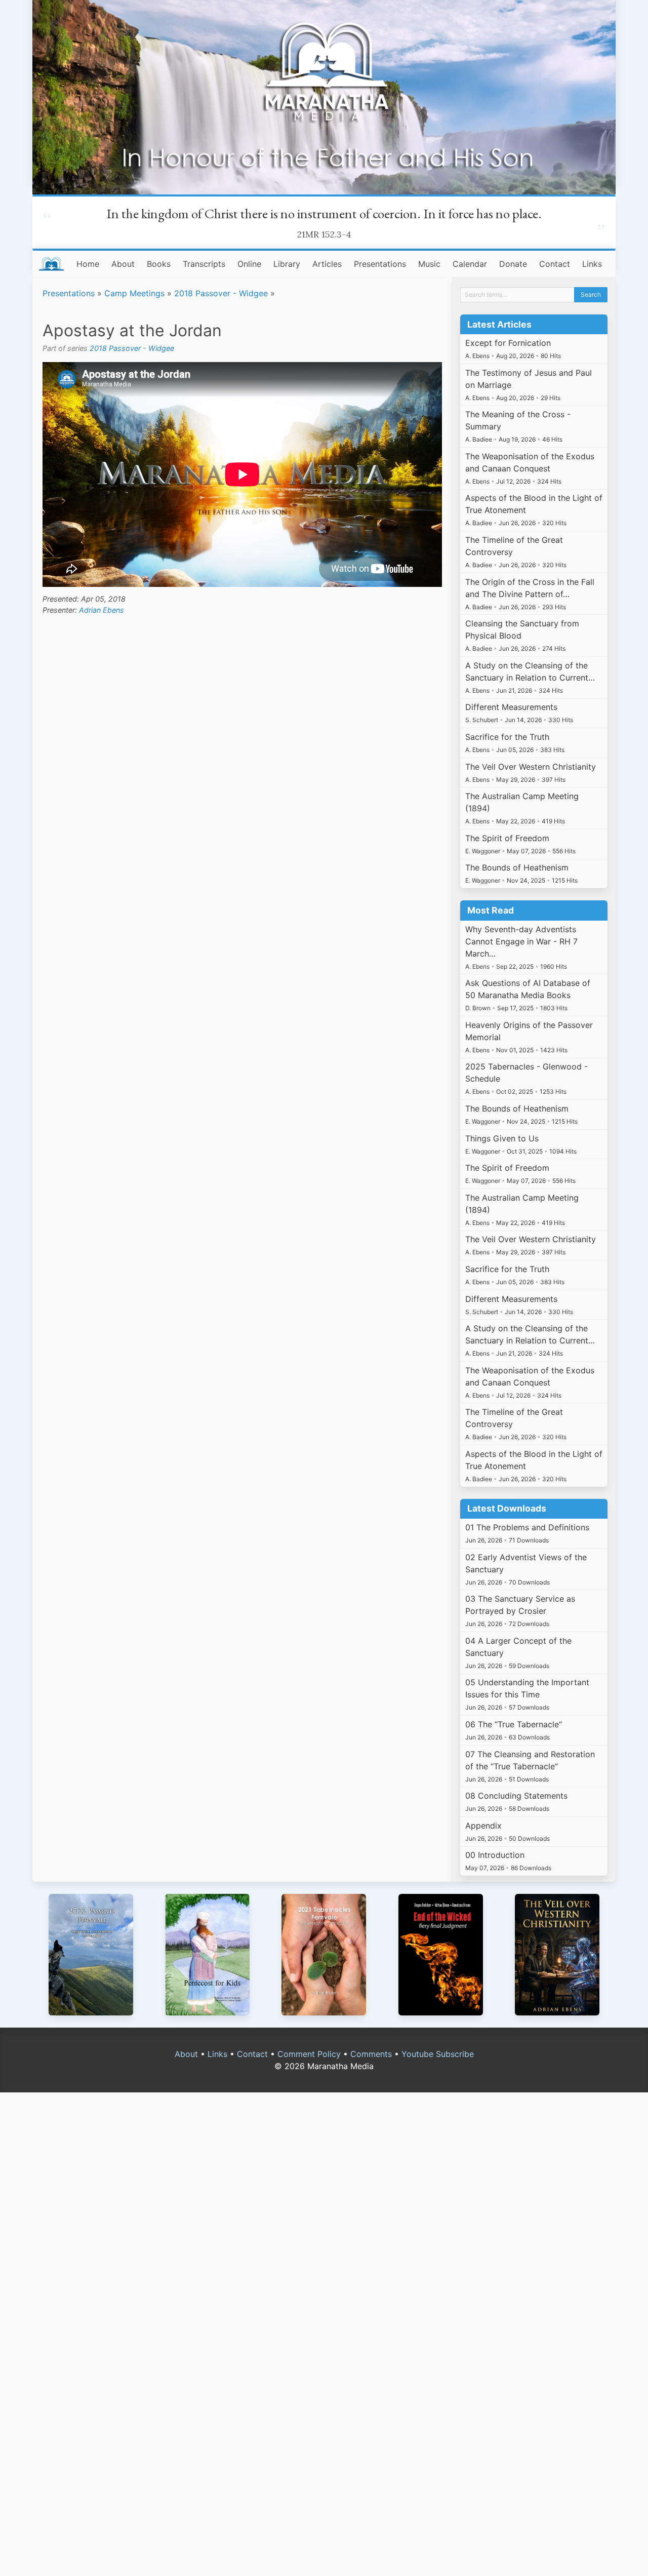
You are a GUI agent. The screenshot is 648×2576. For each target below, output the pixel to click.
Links (592, 264)
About (123, 264)
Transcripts (204, 264)
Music (429, 264)
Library (287, 264)
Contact (555, 264)
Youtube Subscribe (438, 2054)
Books (159, 264)
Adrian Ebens (102, 610)
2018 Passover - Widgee (221, 293)
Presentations (380, 264)
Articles (327, 264)
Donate (513, 264)
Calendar (470, 264)
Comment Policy (309, 2054)
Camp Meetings (134, 293)
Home (88, 264)
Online (249, 264)
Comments (371, 2054)
